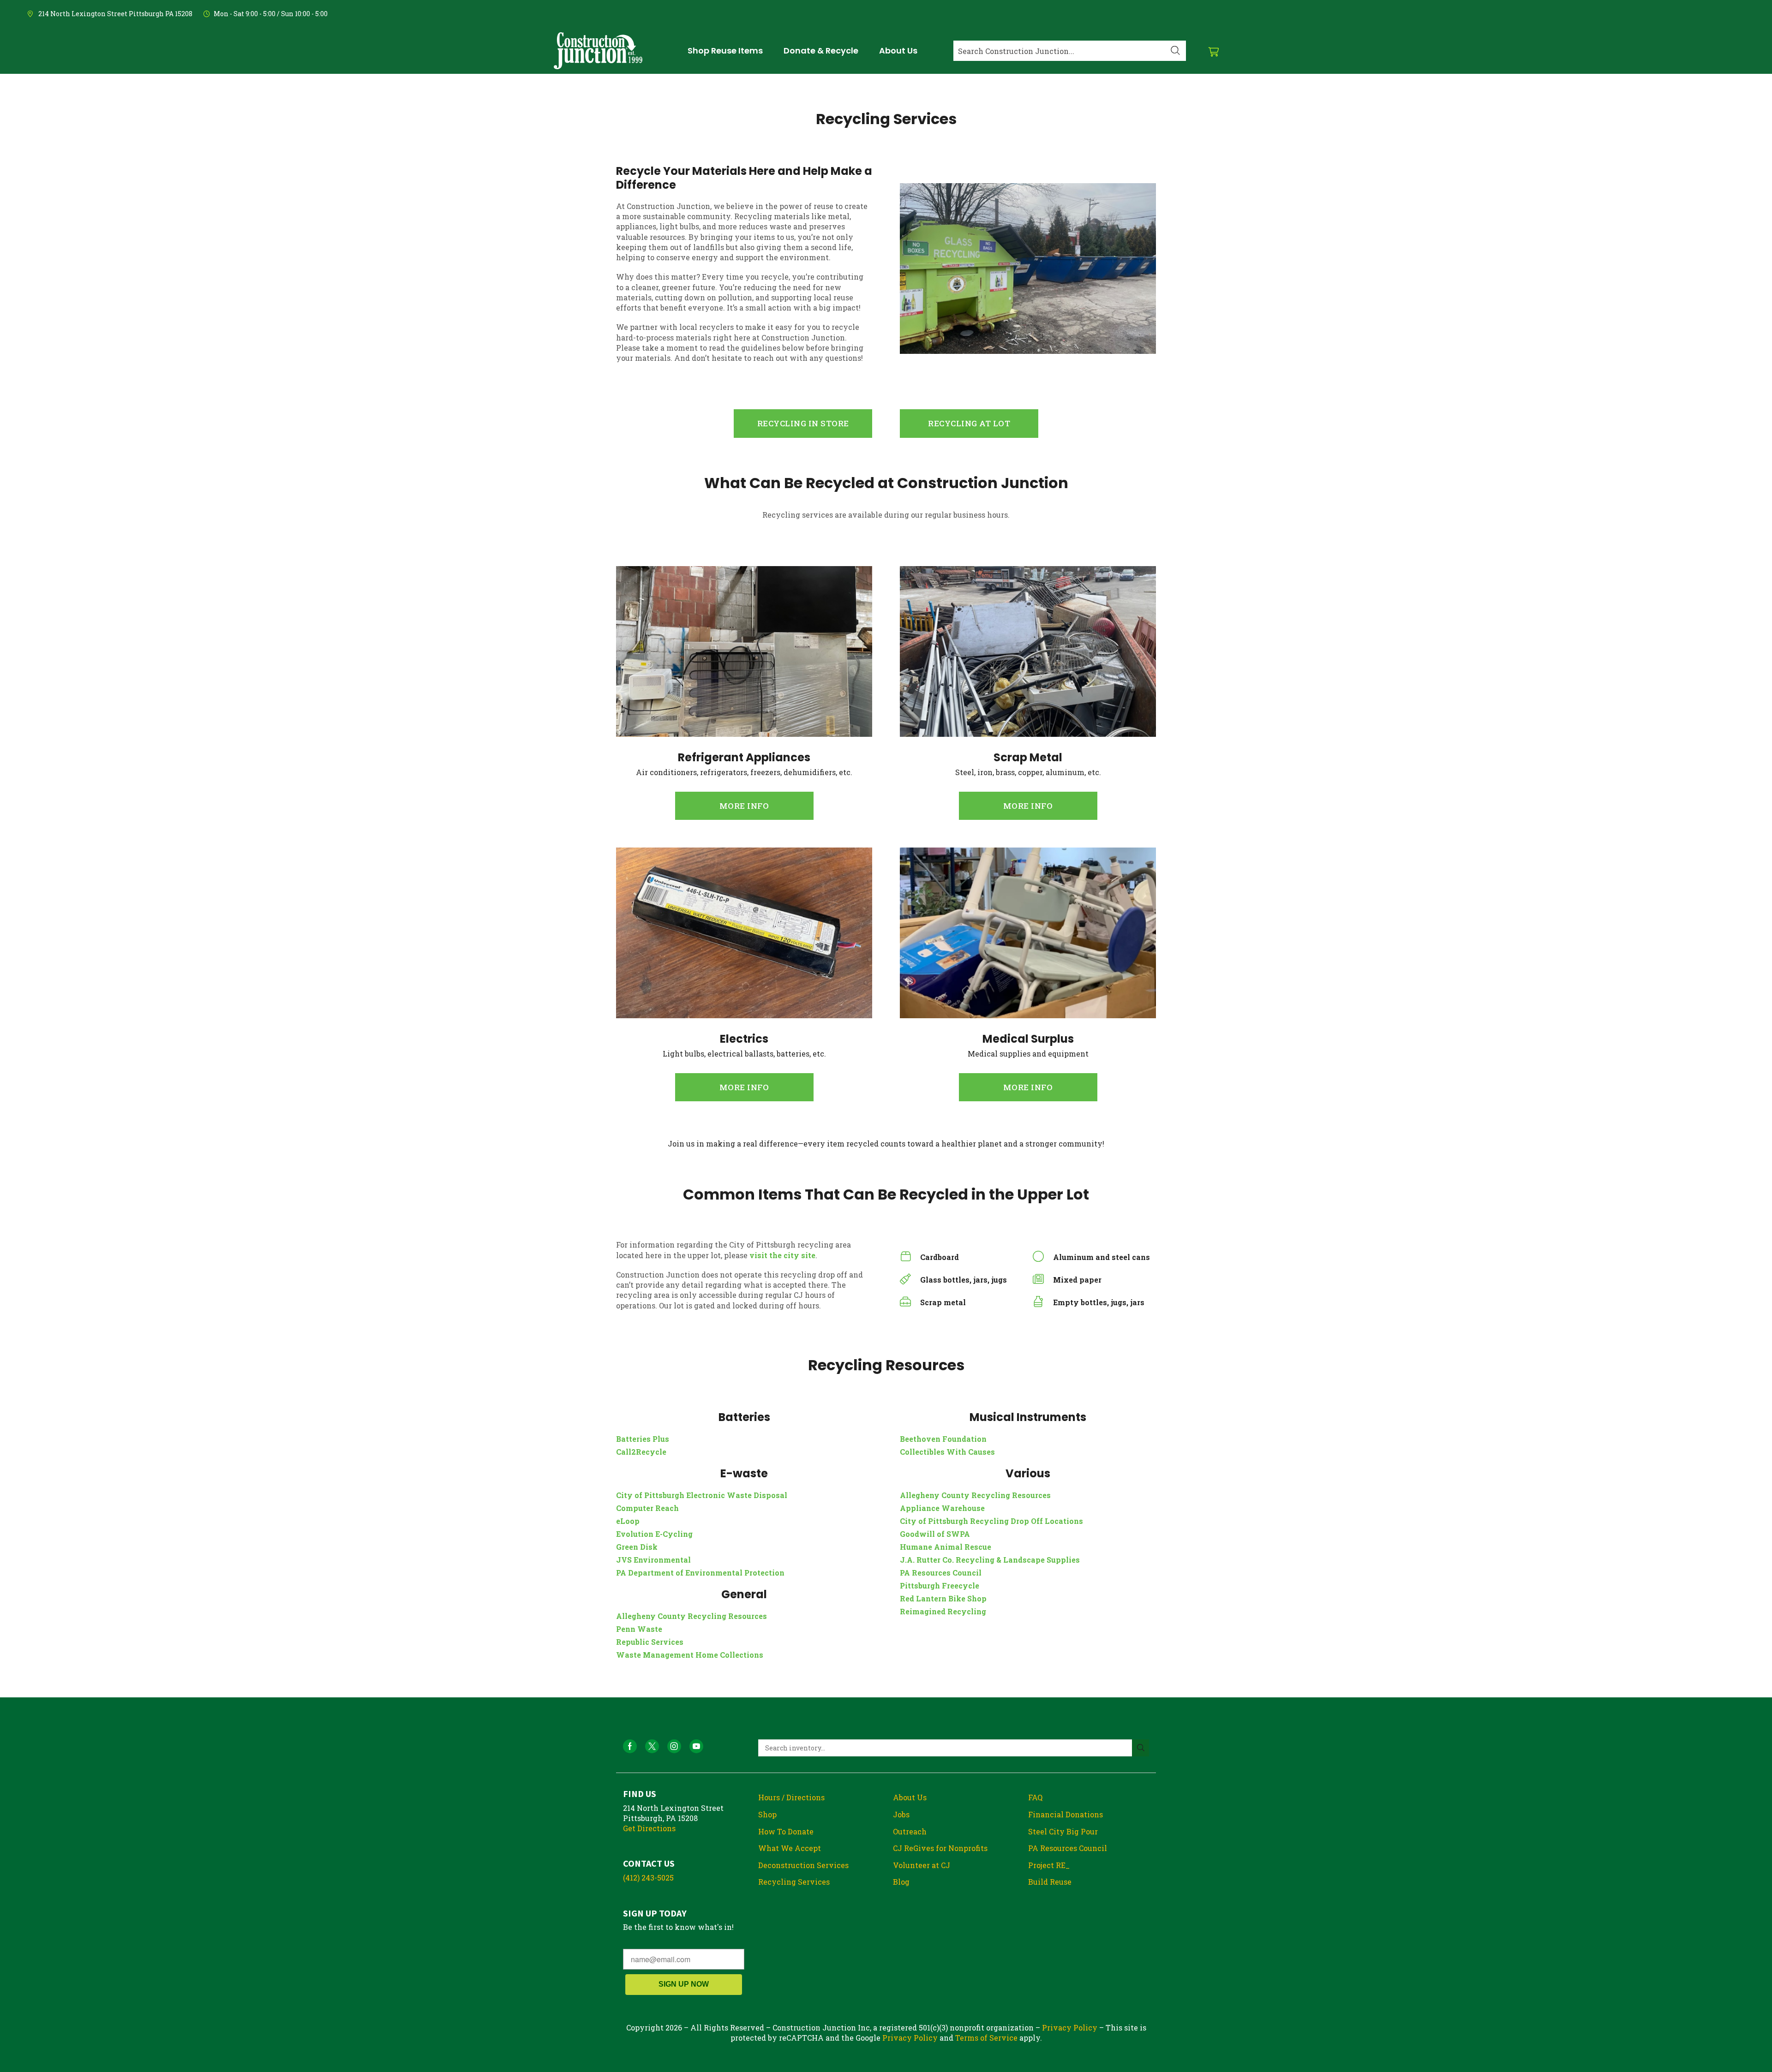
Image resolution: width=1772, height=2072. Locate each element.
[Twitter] (652, 1746)
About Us (910, 1797)
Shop (767, 1814)
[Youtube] (696, 1746)
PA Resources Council (1068, 1848)
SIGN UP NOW (684, 1984)
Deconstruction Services (803, 1865)
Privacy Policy (1070, 2027)
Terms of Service (986, 2038)
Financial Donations (1066, 1814)
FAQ (1035, 1797)
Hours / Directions (791, 1797)
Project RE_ (1049, 1865)
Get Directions (649, 1828)
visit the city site (782, 1255)
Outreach (910, 1831)
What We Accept (790, 1848)
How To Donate (786, 1831)
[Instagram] (674, 1746)
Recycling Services (794, 1882)
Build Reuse (1050, 1882)
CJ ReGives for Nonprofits (940, 1848)
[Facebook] (630, 1746)
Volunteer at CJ (922, 1865)
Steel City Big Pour (1063, 1831)
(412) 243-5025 (648, 1878)
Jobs (901, 1814)
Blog (901, 1882)
